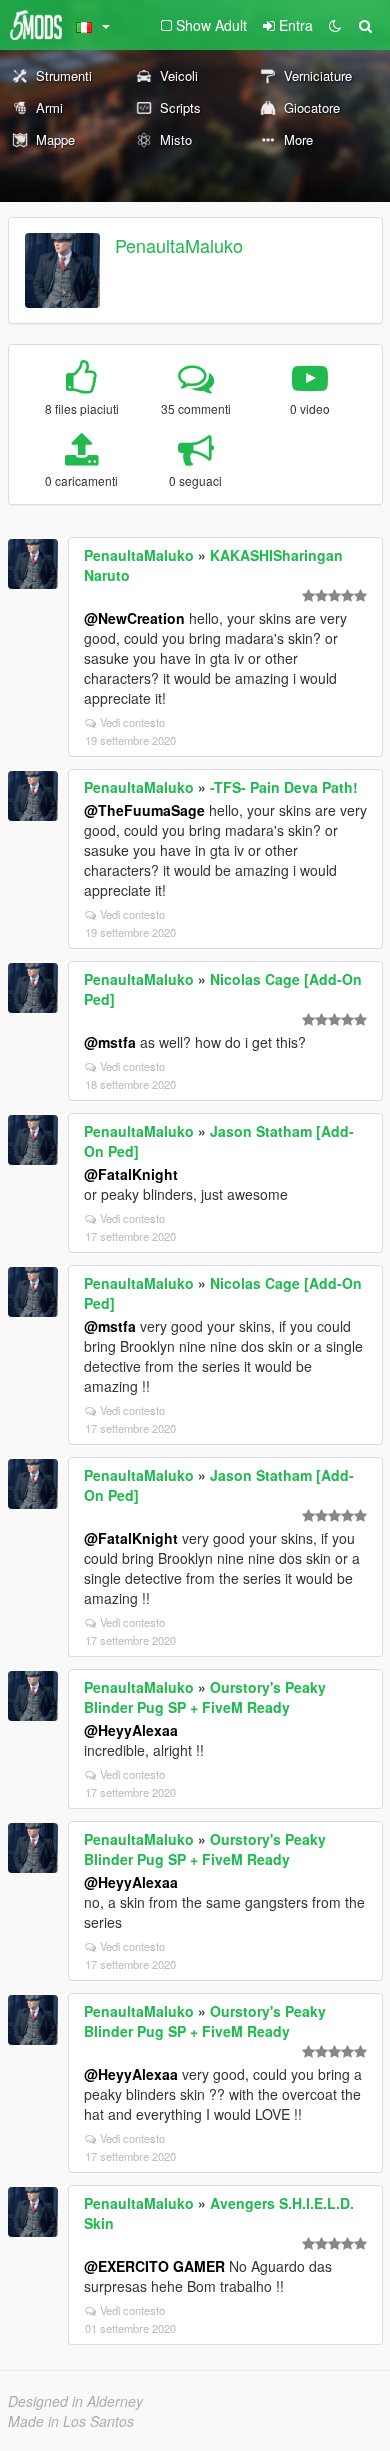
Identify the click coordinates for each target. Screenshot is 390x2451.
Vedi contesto (132, 722)
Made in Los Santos (71, 2421)
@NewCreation (134, 618)
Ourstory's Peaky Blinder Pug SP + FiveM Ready (205, 1697)
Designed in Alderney (75, 2401)
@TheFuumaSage (144, 810)
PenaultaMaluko (179, 245)
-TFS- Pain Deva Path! (284, 787)
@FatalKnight (131, 1174)
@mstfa (110, 1042)
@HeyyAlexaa (131, 1730)
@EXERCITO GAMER (154, 2266)
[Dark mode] (335, 25)
